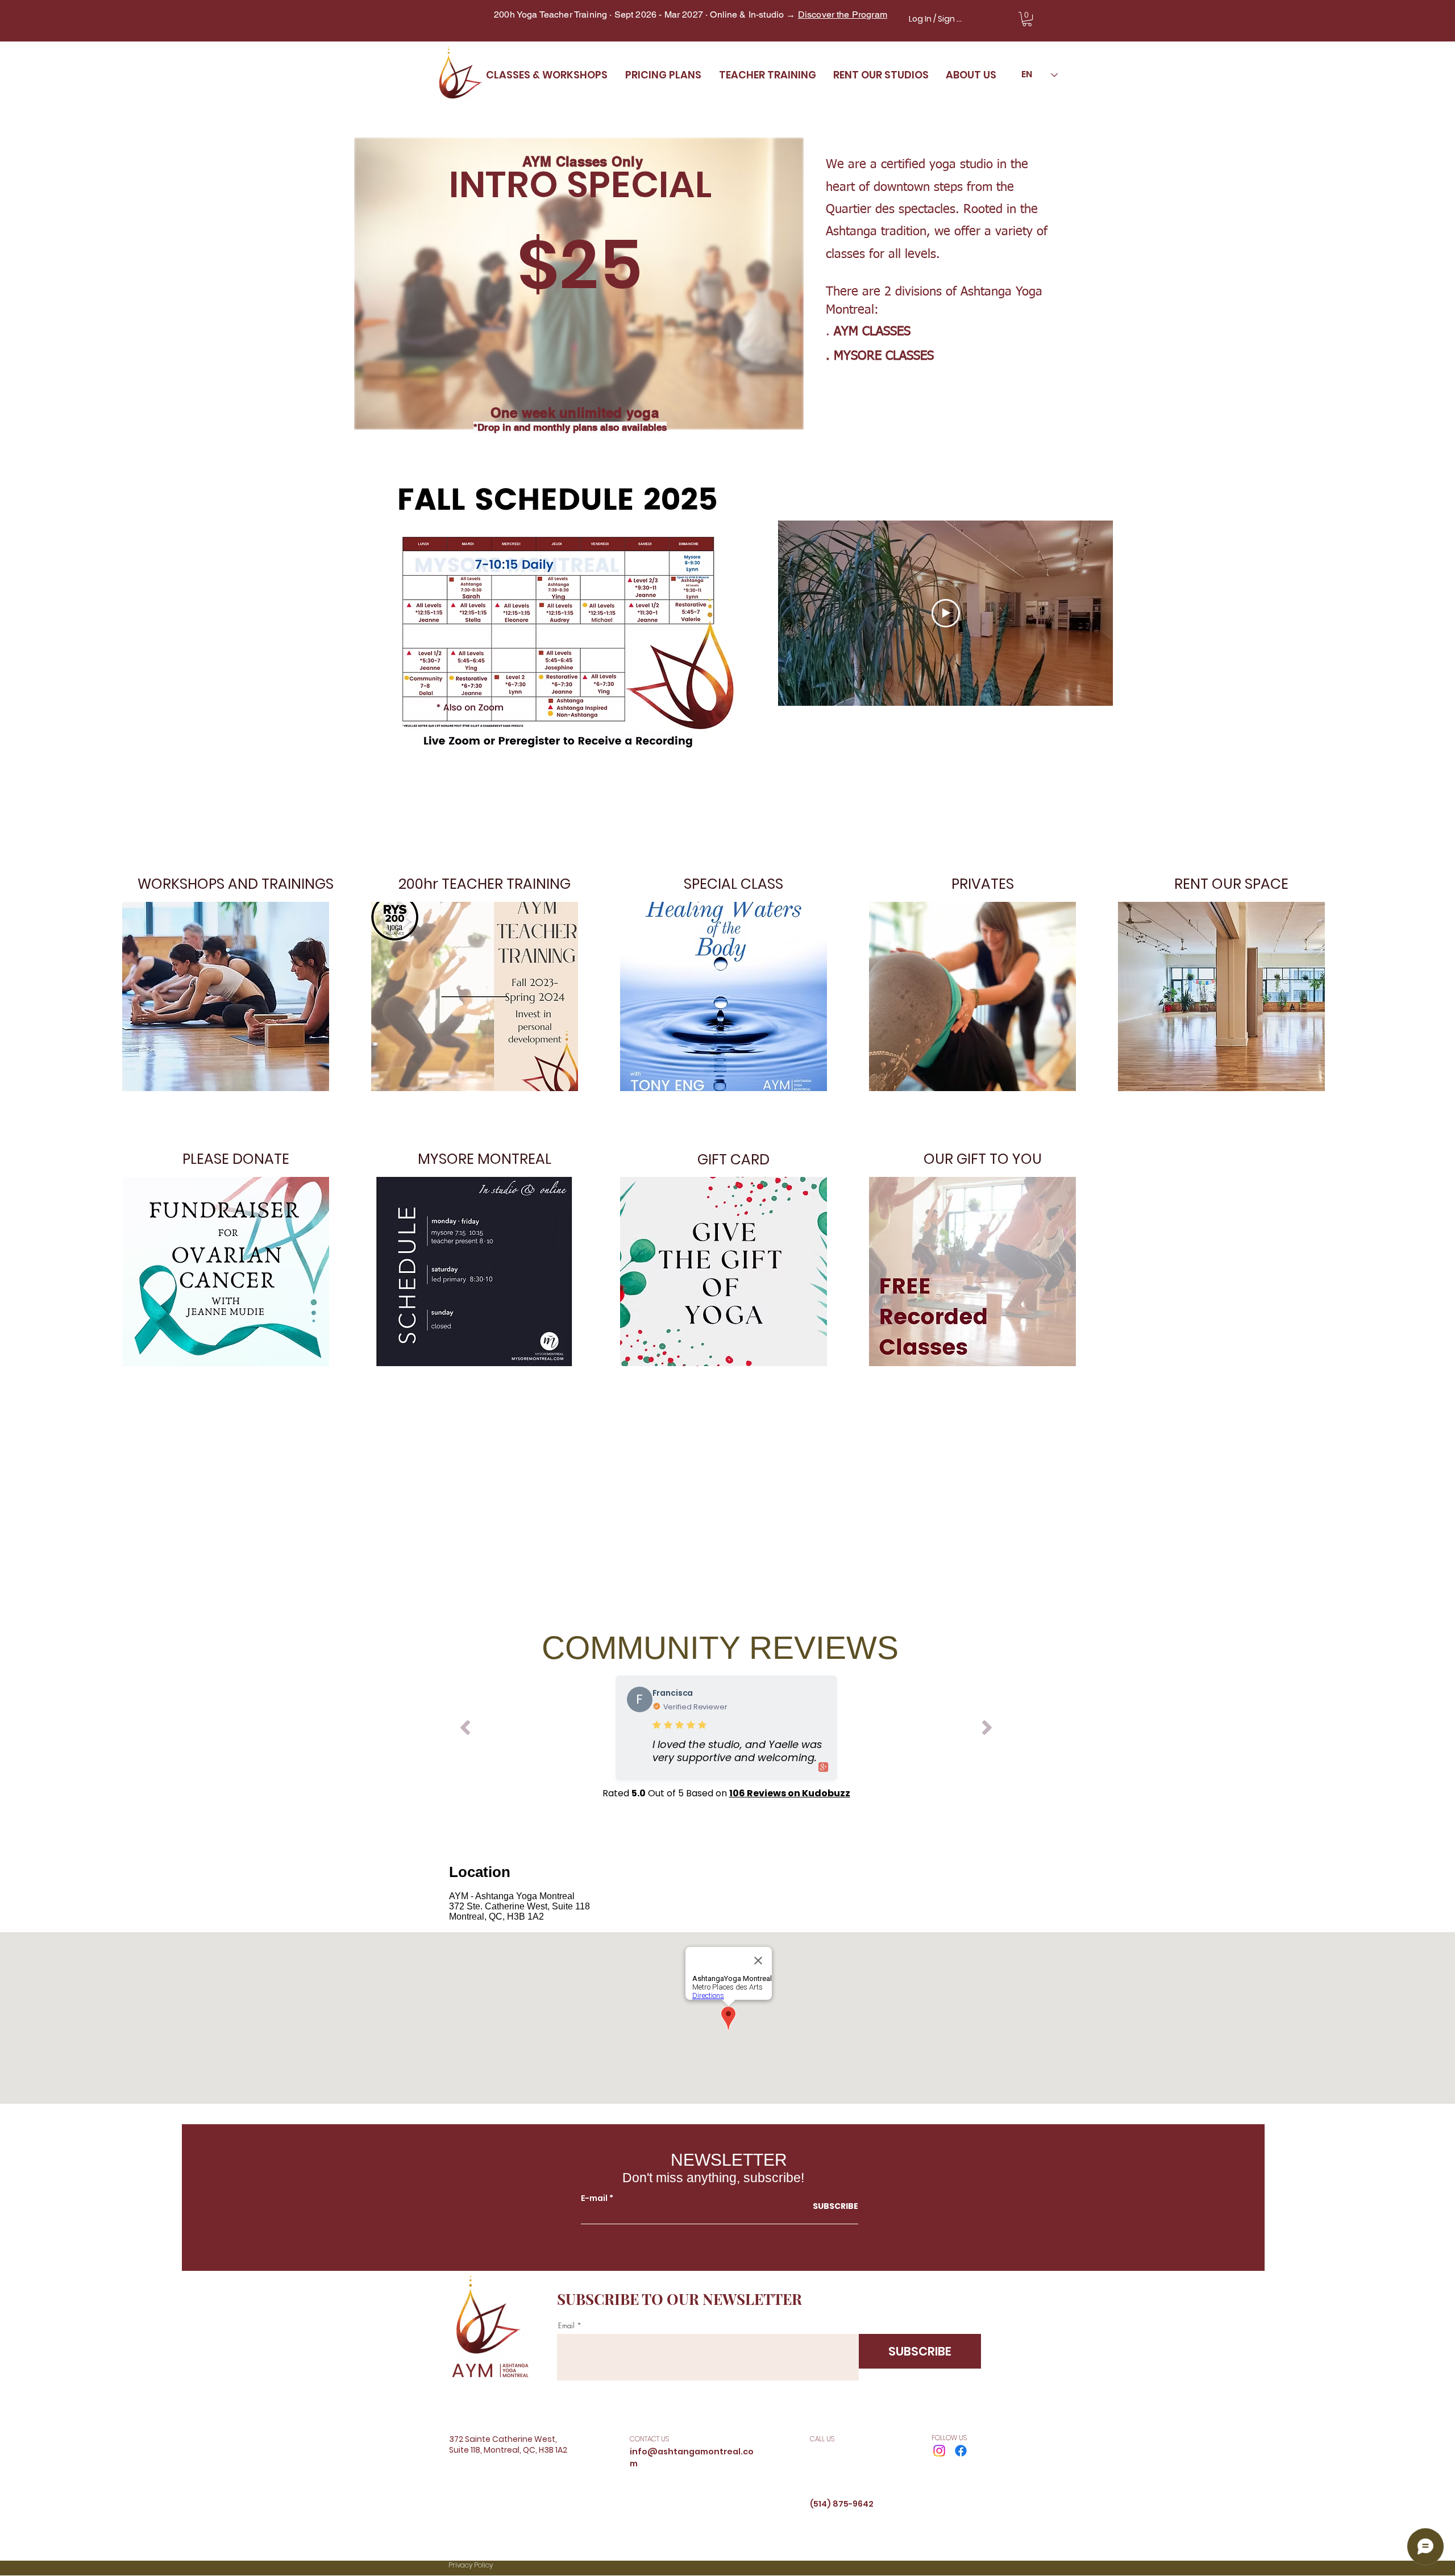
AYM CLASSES (872, 332)
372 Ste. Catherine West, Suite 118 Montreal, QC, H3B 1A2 (519, 1911)
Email (566, 2326)
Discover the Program (843, 14)
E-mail (594, 2198)
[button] (1027, 19)
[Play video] (946, 613)
